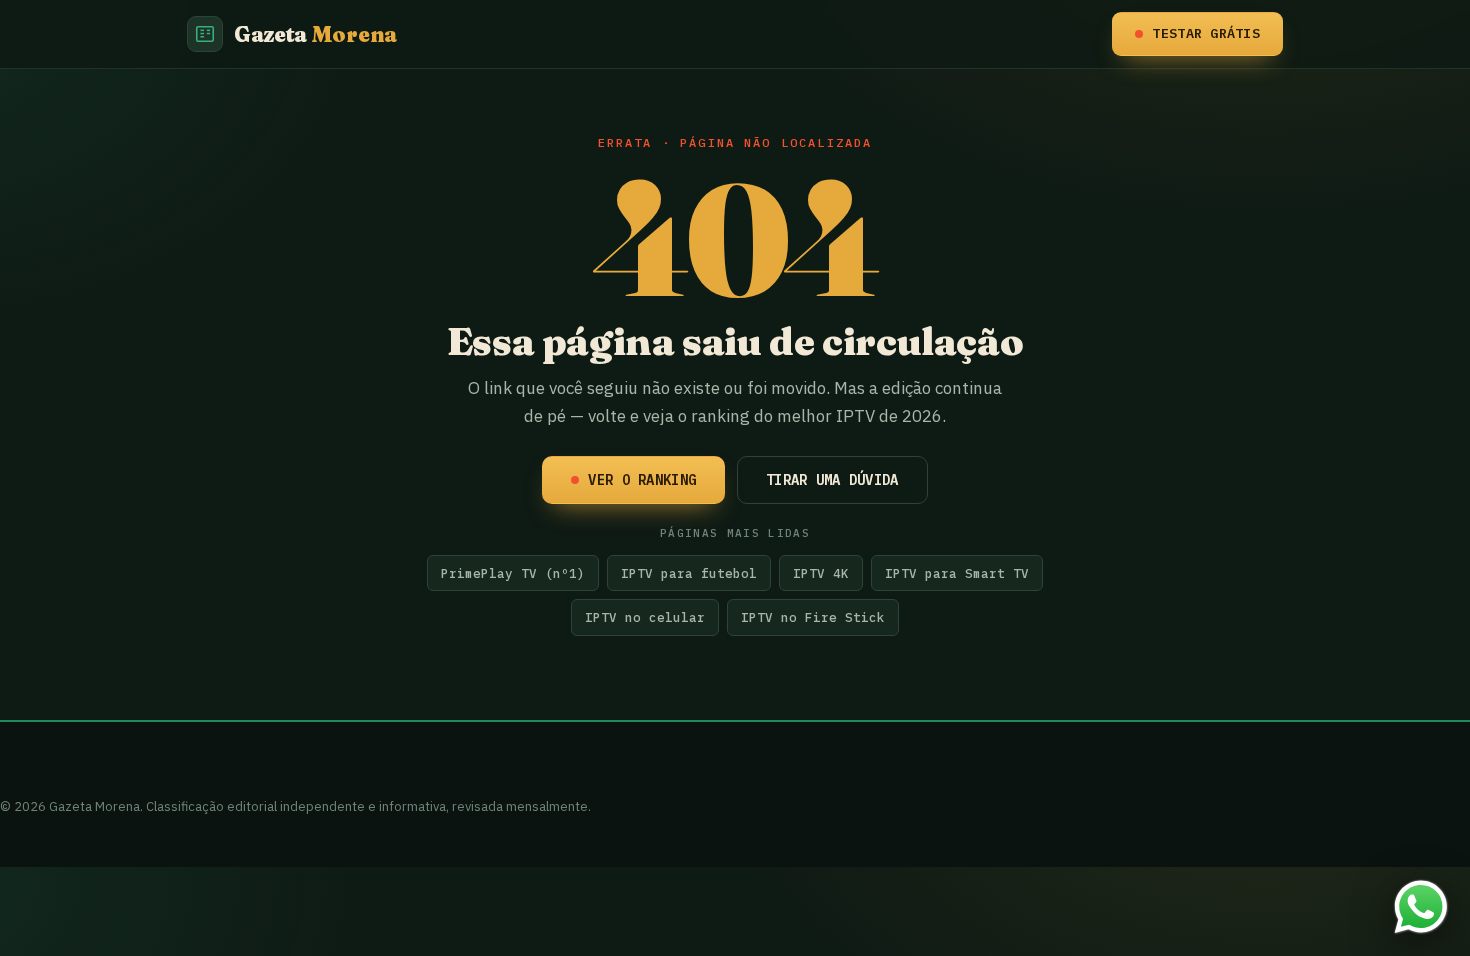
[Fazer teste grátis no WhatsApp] (1421, 907)
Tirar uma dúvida (832, 480)
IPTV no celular (645, 617)
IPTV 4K (821, 573)
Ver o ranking (642, 480)
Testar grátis (1206, 33)
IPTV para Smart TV (957, 573)
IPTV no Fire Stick (813, 617)
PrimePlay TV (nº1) (513, 573)
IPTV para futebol (689, 573)
